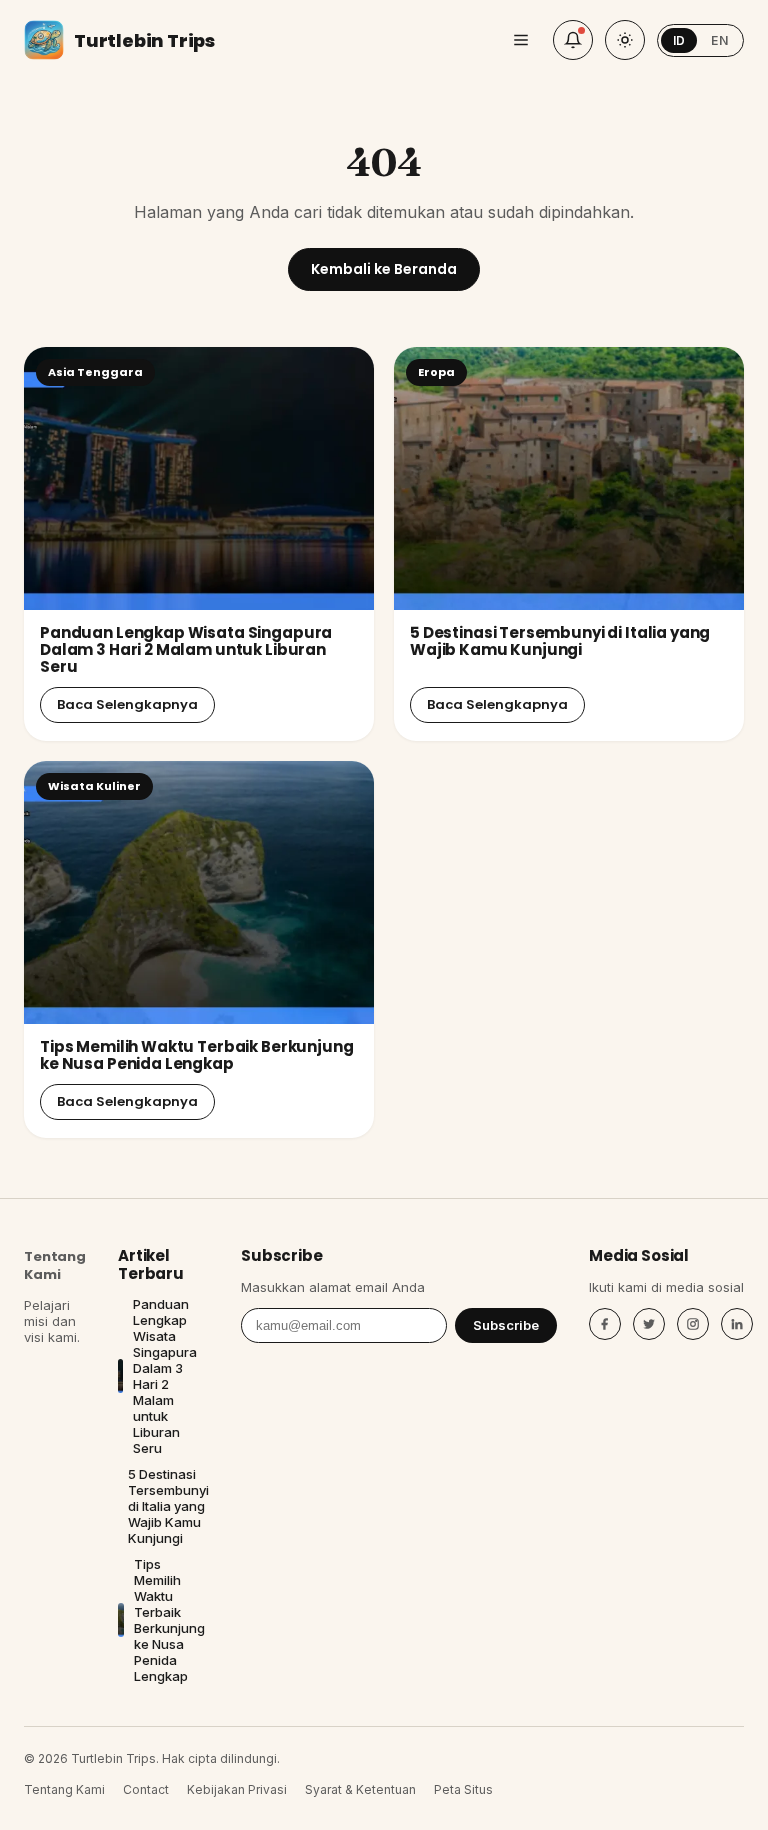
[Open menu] (521, 40)
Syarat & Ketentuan (360, 1789)
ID (679, 40)
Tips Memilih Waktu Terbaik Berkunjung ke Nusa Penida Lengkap (196, 1055)
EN (719, 40)
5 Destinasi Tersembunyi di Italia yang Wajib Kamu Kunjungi (560, 641)
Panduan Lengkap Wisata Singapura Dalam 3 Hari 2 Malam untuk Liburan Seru (186, 650)
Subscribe (506, 1325)
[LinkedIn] (737, 1324)
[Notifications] (573, 40)
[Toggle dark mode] (625, 40)
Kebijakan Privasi (237, 1789)
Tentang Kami (55, 1265)
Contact (146, 1789)
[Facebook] (605, 1324)
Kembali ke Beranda (384, 269)
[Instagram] (693, 1324)
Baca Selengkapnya (127, 704)
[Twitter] (649, 1324)
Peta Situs (463, 1789)
